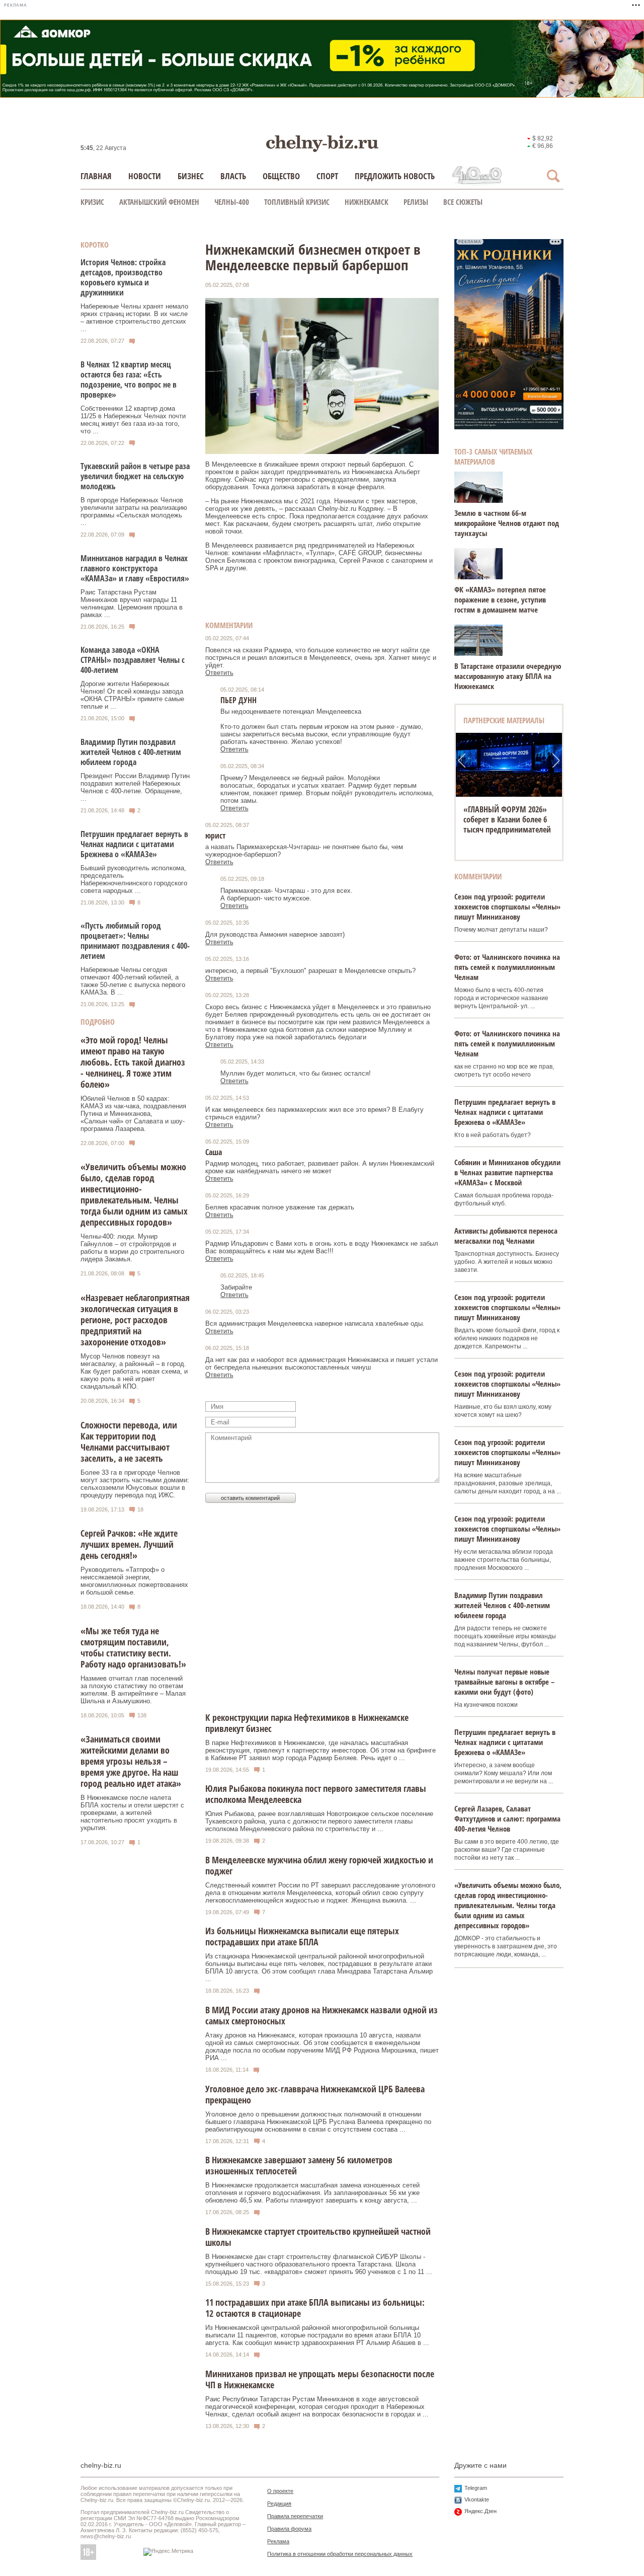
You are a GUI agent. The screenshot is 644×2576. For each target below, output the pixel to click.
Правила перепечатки (295, 2516)
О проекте (280, 2491)
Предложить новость (395, 176)
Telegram (476, 2488)
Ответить (219, 673)
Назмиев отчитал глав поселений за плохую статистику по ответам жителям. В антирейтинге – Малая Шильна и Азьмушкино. (133, 1690)
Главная (96, 176)
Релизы (416, 202)
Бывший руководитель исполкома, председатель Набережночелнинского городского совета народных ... (134, 879)
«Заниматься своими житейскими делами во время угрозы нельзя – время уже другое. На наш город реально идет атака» (131, 1761)
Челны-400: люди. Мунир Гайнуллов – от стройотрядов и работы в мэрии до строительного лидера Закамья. (132, 1248)
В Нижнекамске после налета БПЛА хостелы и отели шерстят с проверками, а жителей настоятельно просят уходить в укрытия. (132, 1813)
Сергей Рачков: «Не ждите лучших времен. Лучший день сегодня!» (129, 1544)
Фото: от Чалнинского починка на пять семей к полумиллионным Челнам (507, 967)
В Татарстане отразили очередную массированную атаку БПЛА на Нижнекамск (508, 676)
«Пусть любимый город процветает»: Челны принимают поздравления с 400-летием (135, 941)
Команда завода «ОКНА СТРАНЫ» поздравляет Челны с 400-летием (133, 660)
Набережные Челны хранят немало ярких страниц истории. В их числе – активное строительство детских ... (134, 318)
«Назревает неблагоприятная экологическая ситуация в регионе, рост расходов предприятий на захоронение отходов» (135, 1320)
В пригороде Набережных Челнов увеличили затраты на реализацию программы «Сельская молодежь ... (134, 511)
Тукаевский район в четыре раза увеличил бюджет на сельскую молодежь (135, 476)
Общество (281, 176)
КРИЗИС (92, 202)
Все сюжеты (463, 202)
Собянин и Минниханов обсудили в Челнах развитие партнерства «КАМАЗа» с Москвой (507, 1172)
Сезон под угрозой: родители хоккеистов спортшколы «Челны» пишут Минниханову (507, 906)
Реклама (278, 2541)
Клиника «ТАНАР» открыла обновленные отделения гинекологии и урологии (509, 819)
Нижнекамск (367, 202)
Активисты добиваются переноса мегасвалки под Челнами (506, 1236)
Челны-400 (232, 202)
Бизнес (191, 176)
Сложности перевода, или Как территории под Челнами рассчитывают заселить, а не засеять (129, 1442)
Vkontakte (477, 2499)
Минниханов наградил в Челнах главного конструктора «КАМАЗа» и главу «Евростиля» (135, 568)
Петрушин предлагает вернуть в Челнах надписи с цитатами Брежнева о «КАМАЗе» (134, 844)
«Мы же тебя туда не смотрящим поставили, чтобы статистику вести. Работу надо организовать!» (133, 1647)
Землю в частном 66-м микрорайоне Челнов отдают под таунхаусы (507, 523)
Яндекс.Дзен (480, 2511)
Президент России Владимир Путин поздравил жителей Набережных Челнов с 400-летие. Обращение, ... (135, 787)
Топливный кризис (297, 202)
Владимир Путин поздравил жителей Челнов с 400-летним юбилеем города (131, 752)
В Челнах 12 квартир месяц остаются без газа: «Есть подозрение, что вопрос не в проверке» (129, 380)
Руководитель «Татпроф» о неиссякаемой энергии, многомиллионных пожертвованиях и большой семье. (134, 1581)
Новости (145, 176)
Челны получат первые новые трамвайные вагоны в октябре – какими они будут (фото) (504, 1682)
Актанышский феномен (159, 202)
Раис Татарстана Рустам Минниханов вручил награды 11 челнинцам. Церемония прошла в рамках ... (132, 603)
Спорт (327, 176)
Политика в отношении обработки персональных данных (340, 2554)
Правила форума (289, 2529)
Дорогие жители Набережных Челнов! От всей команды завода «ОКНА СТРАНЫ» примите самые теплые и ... (132, 695)
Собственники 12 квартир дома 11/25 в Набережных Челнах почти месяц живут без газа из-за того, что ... (133, 420)
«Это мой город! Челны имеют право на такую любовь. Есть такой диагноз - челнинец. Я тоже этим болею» (133, 1062)
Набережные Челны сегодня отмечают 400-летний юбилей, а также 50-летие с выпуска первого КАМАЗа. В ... (133, 981)
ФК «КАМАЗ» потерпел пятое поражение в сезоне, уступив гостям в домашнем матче (500, 599)
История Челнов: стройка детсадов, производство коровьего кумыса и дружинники (123, 277)
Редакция (279, 2504)
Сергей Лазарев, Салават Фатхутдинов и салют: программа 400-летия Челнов (507, 1819)
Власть (233, 176)
